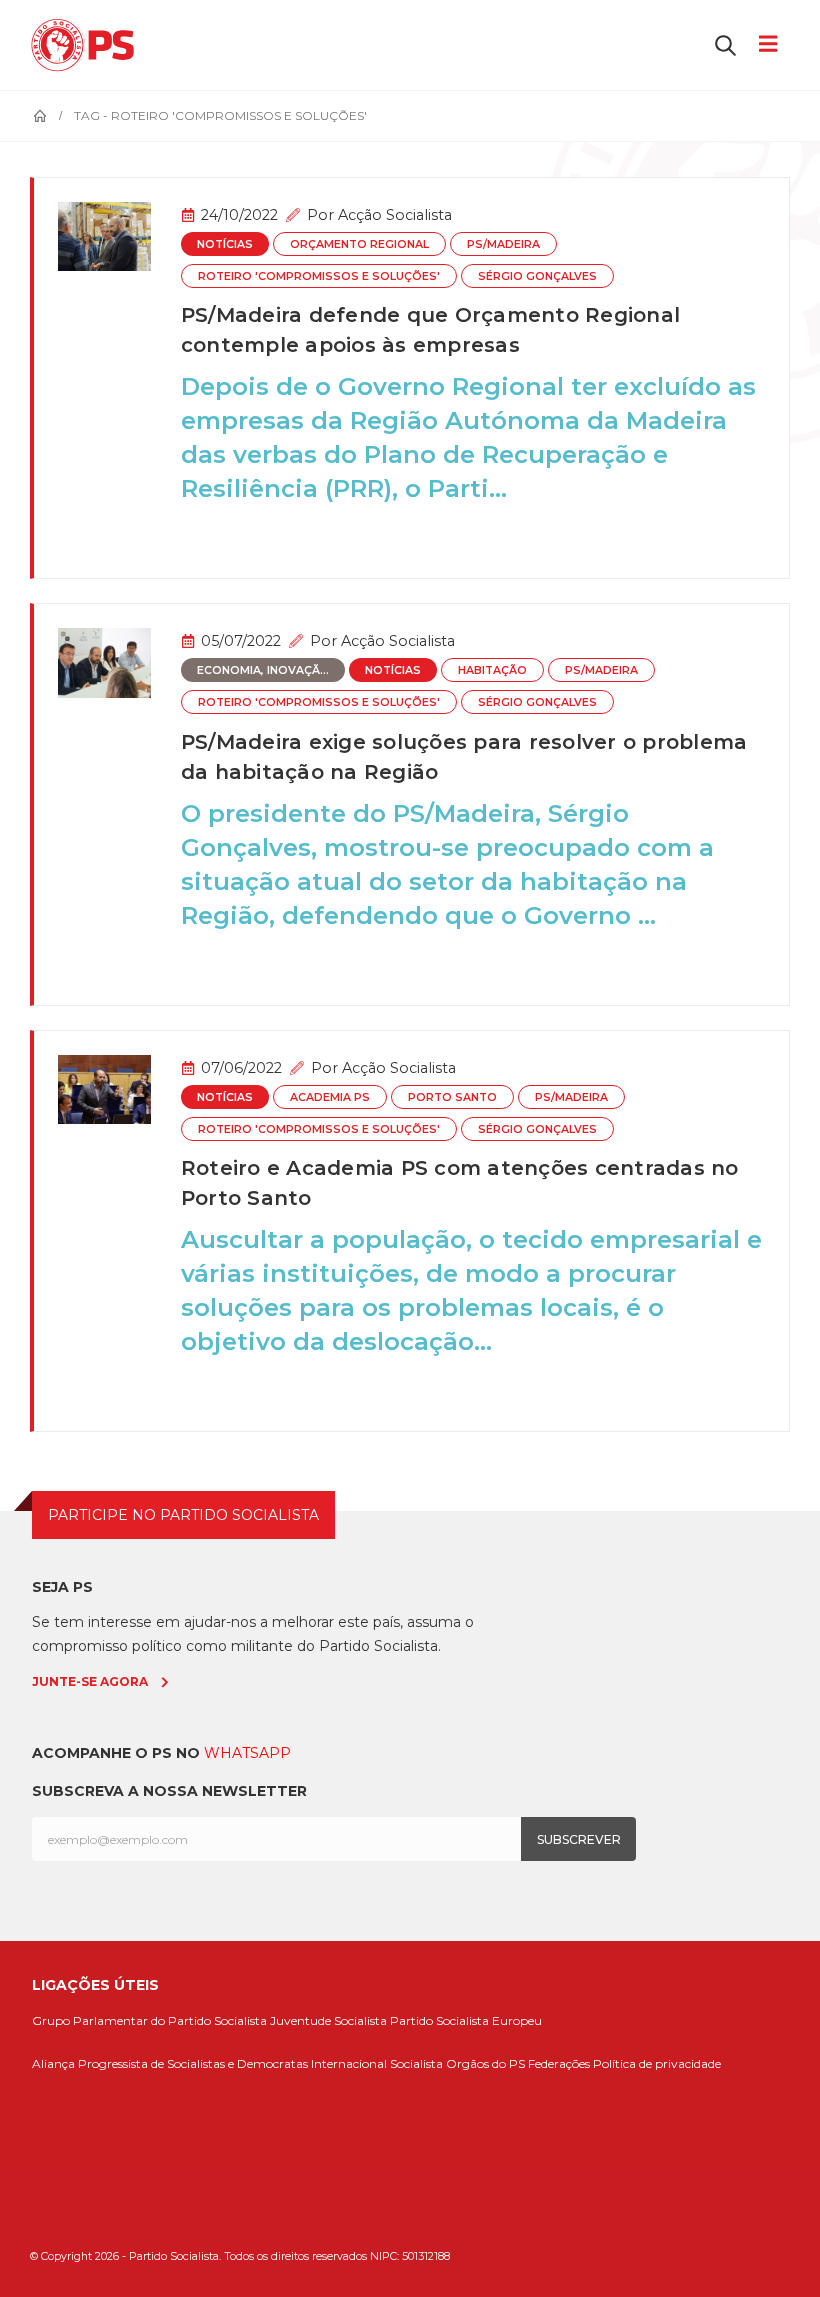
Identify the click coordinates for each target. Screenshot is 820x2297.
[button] (725, 45)
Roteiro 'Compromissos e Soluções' (319, 276)
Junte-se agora (90, 1681)
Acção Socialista (395, 215)
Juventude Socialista (328, 2020)
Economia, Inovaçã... (263, 670)
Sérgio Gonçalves (537, 276)
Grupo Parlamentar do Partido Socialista (149, 2020)
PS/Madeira (503, 244)
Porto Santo (452, 1097)
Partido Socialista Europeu (466, 2020)
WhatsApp (247, 1753)
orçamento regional (359, 244)
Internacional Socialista (377, 2063)
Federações (559, 2063)
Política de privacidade (657, 2063)
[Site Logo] (87, 45)
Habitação (492, 670)
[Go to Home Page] (40, 116)
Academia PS (330, 1097)
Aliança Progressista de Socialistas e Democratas (170, 2063)
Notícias (225, 244)
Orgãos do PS (485, 2063)
